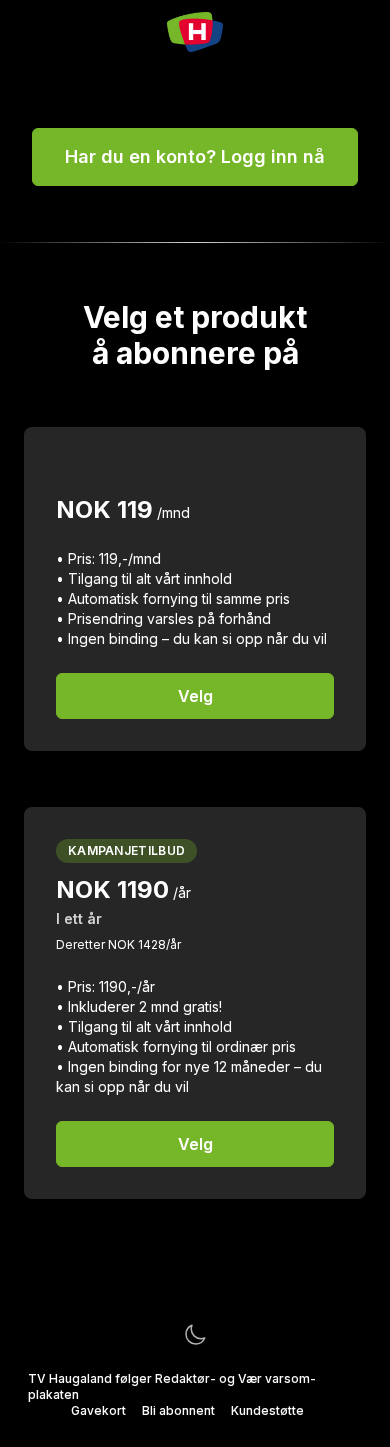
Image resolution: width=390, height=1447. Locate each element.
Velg (195, 696)
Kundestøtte (267, 1410)
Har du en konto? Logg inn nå (195, 156)
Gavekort (98, 1410)
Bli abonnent (178, 1410)
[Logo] (194, 32)
